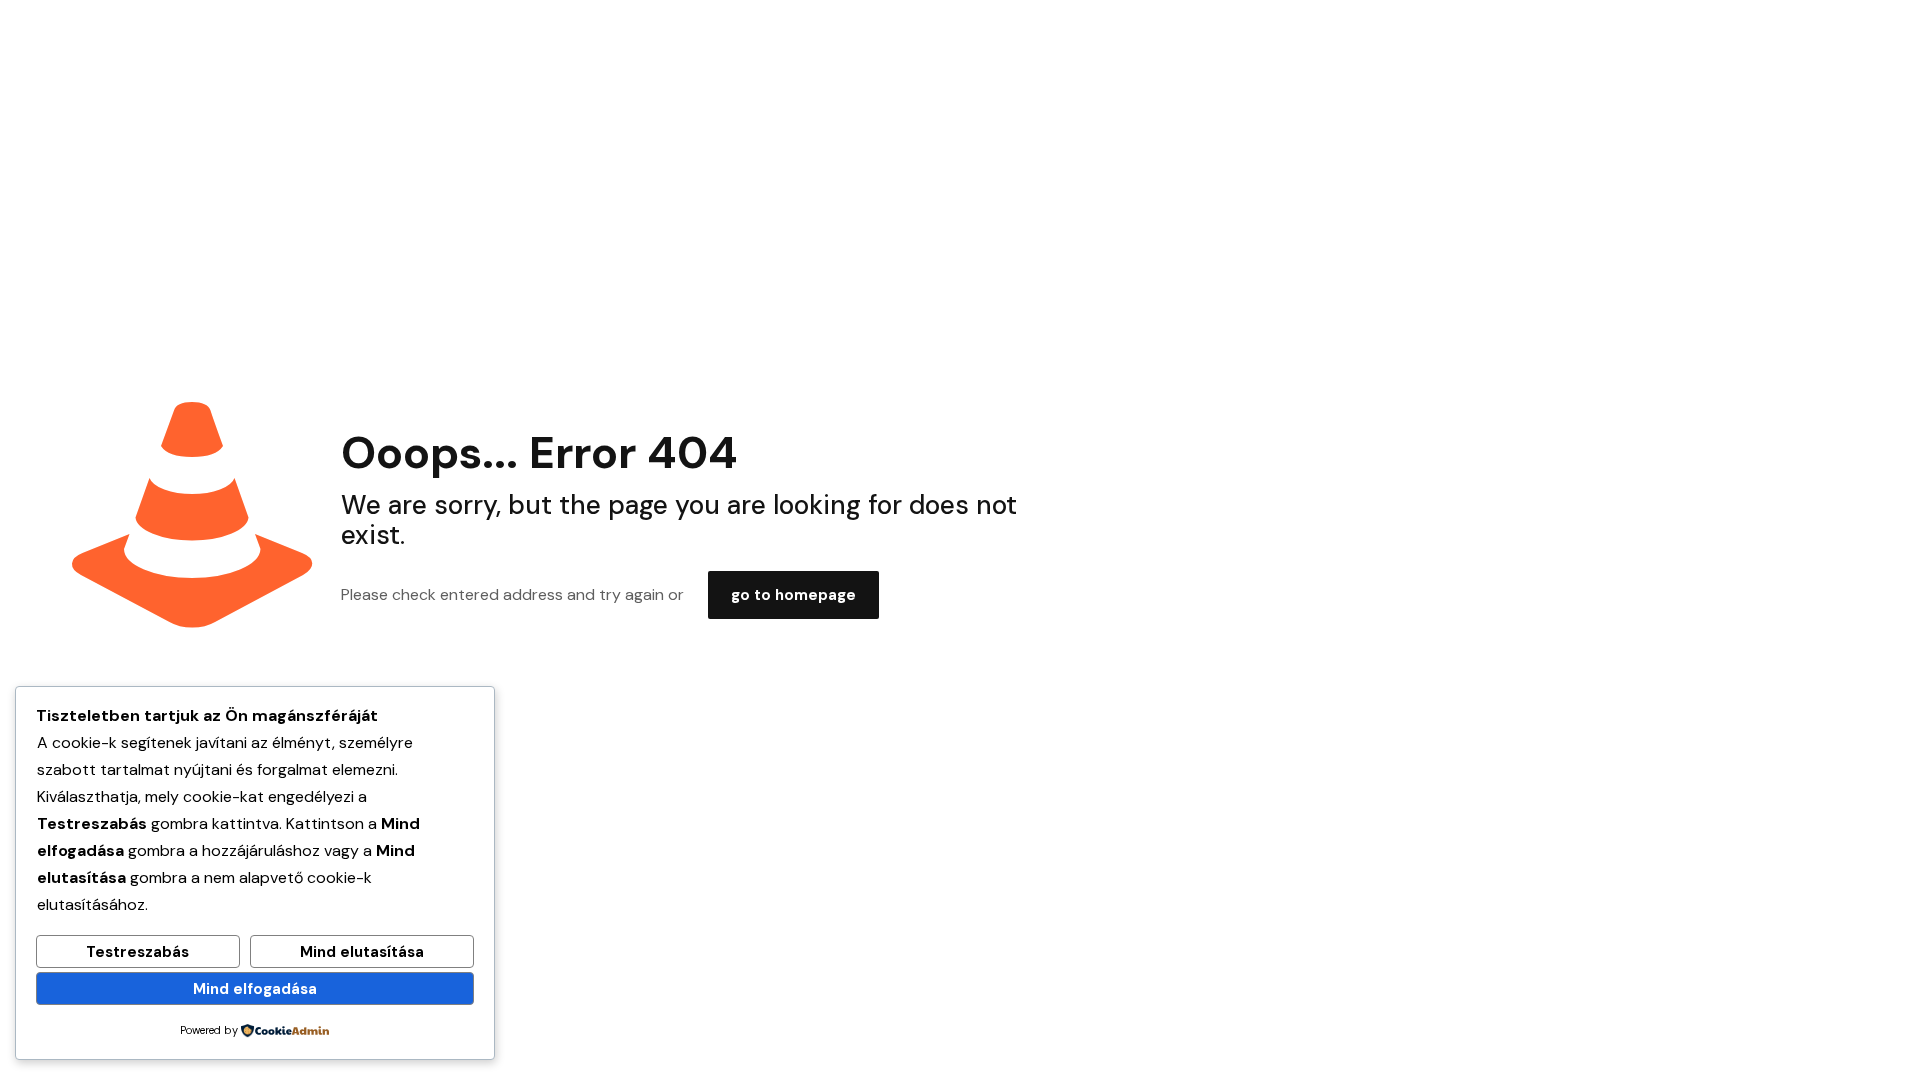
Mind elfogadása (255, 989)
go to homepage (793, 595)
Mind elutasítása (362, 952)
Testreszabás (137, 952)
